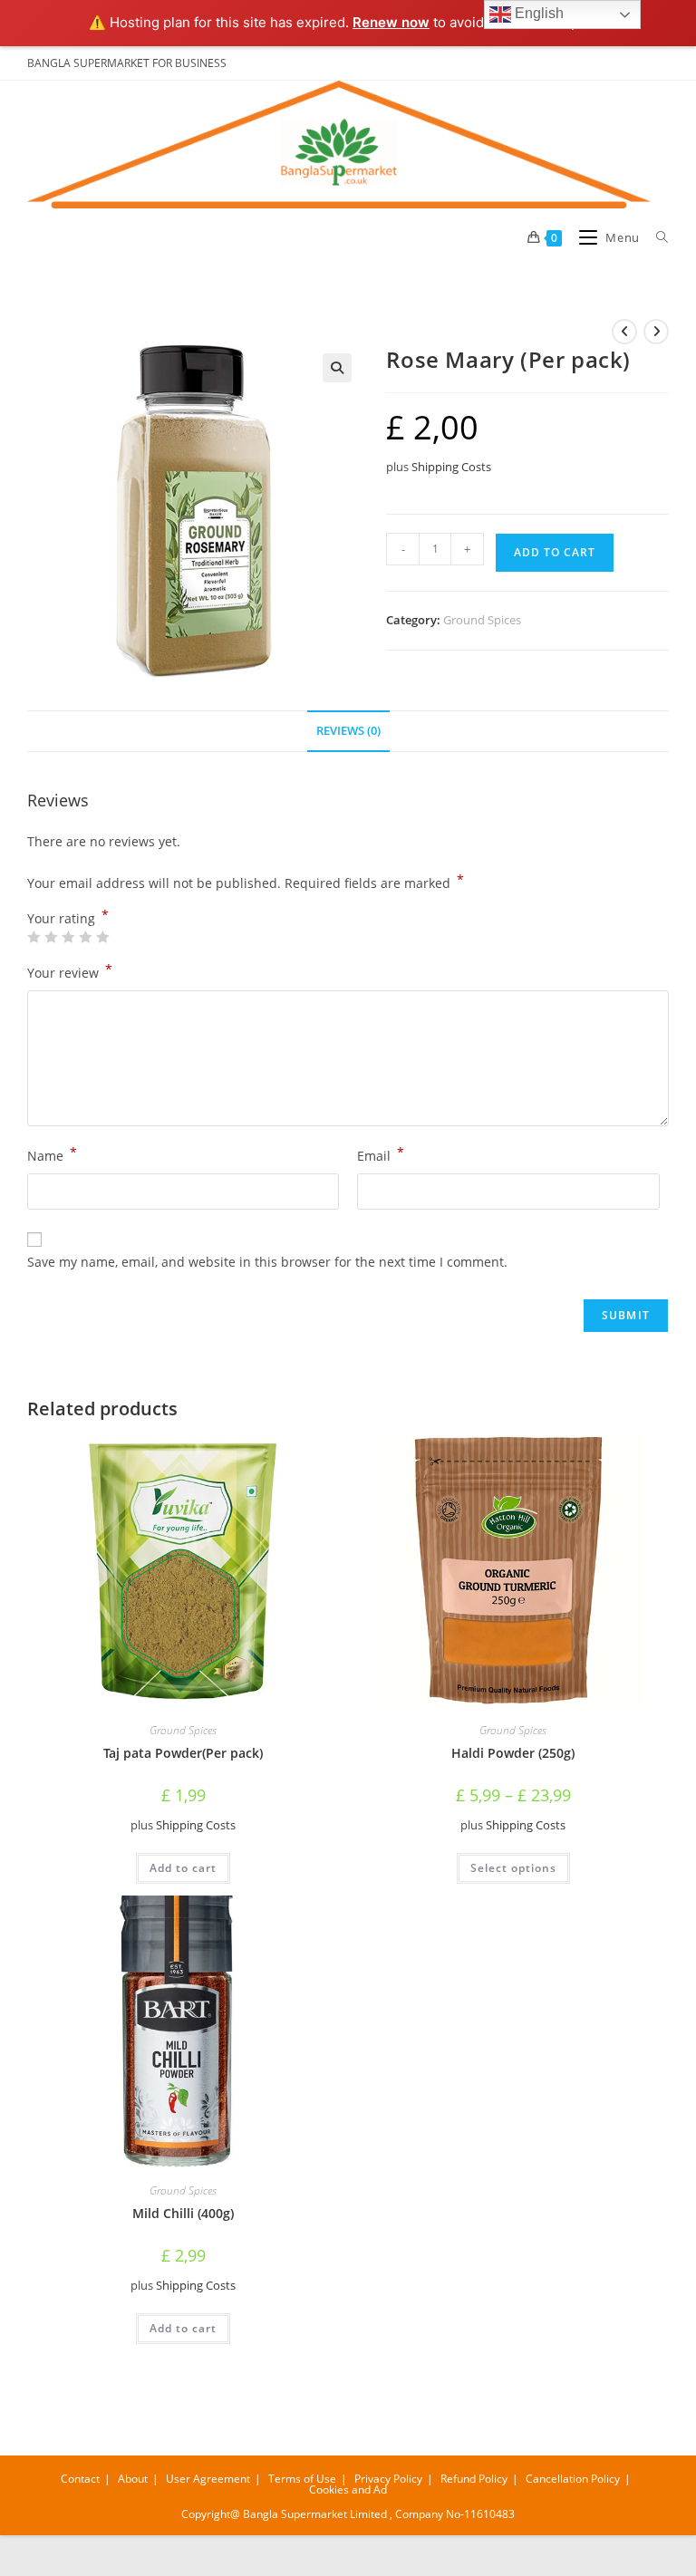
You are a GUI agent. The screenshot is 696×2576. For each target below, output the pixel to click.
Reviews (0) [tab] (348, 731)
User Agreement (208, 2479)
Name (52, 1154)
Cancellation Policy (573, 2479)
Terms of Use (302, 2479)
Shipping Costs (451, 467)
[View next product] (656, 332)
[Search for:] (656, 237)
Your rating (68, 919)
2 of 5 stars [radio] (51, 937)
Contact (80, 2479)
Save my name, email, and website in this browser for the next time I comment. (267, 1262)
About (133, 2479)
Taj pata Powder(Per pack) (183, 1753)
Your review (70, 971)
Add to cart (555, 552)
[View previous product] (624, 332)
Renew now (391, 22)
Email (381, 1154)
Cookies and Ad (348, 2489)
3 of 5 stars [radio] (68, 937)
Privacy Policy (388, 2479)
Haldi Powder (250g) (513, 1753)
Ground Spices (482, 620)
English (537, 13)
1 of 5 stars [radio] (34, 937)
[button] (337, 368)
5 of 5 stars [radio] (102, 937)
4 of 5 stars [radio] (85, 937)
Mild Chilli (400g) (183, 2213)
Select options (513, 1868)
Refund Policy (474, 2479)
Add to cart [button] (183, 1868)
